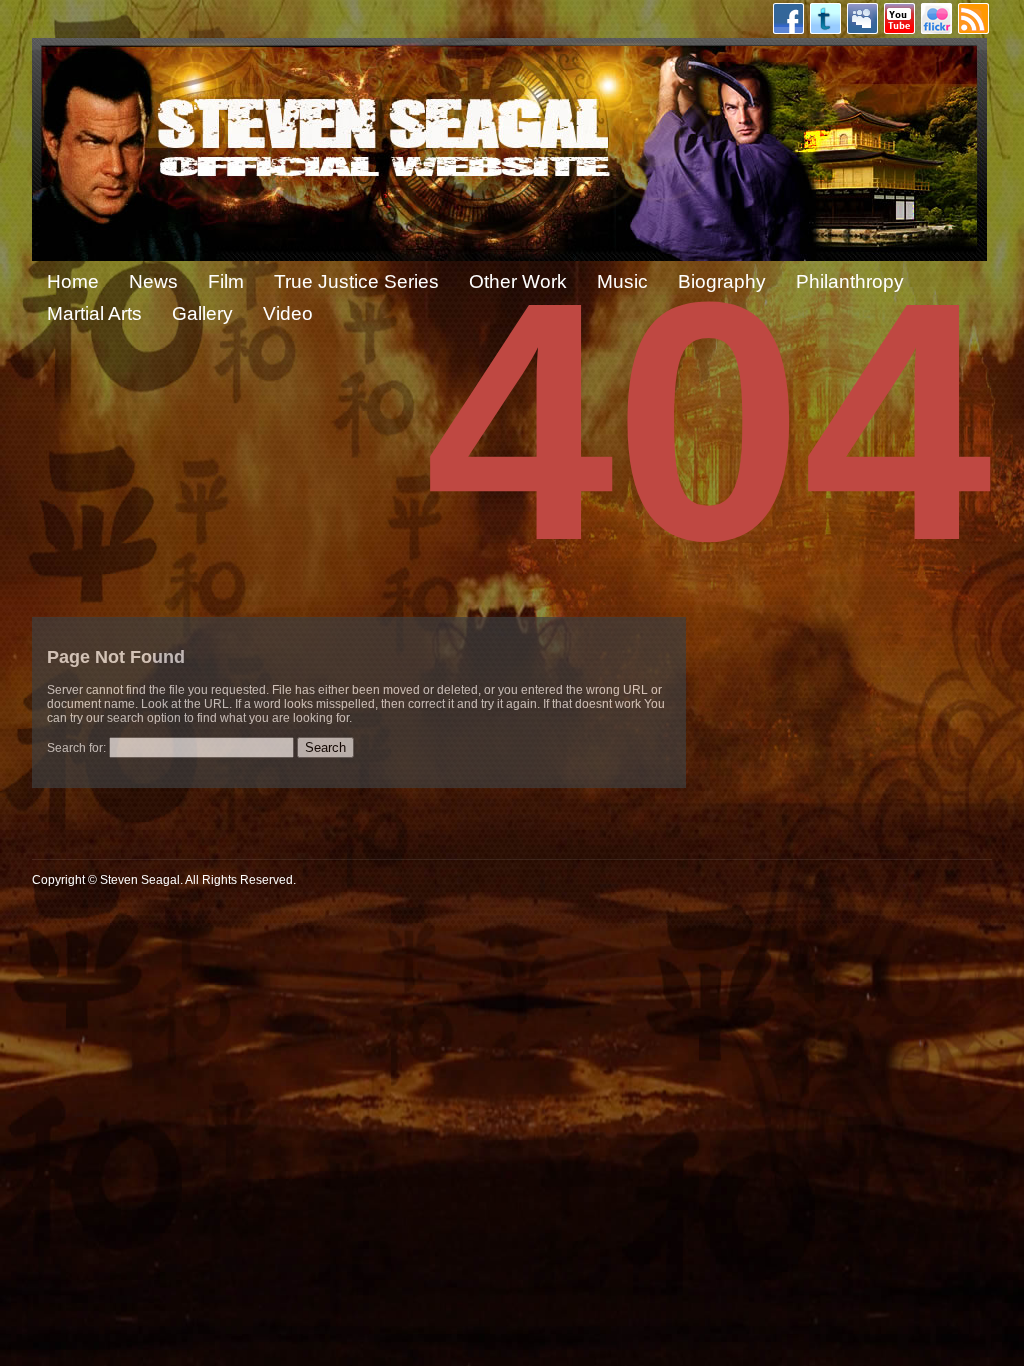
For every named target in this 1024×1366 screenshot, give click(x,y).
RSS (973, 18)
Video (288, 313)
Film (226, 281)
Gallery (202, 313)
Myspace (862, 18)
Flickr (936, 18)
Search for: (76, 748)
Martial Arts (94, 313)
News (153, 281)
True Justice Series (356, 281)
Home (73, 281)
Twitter (825, 18)
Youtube (899, 18)
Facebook (788, 18)
